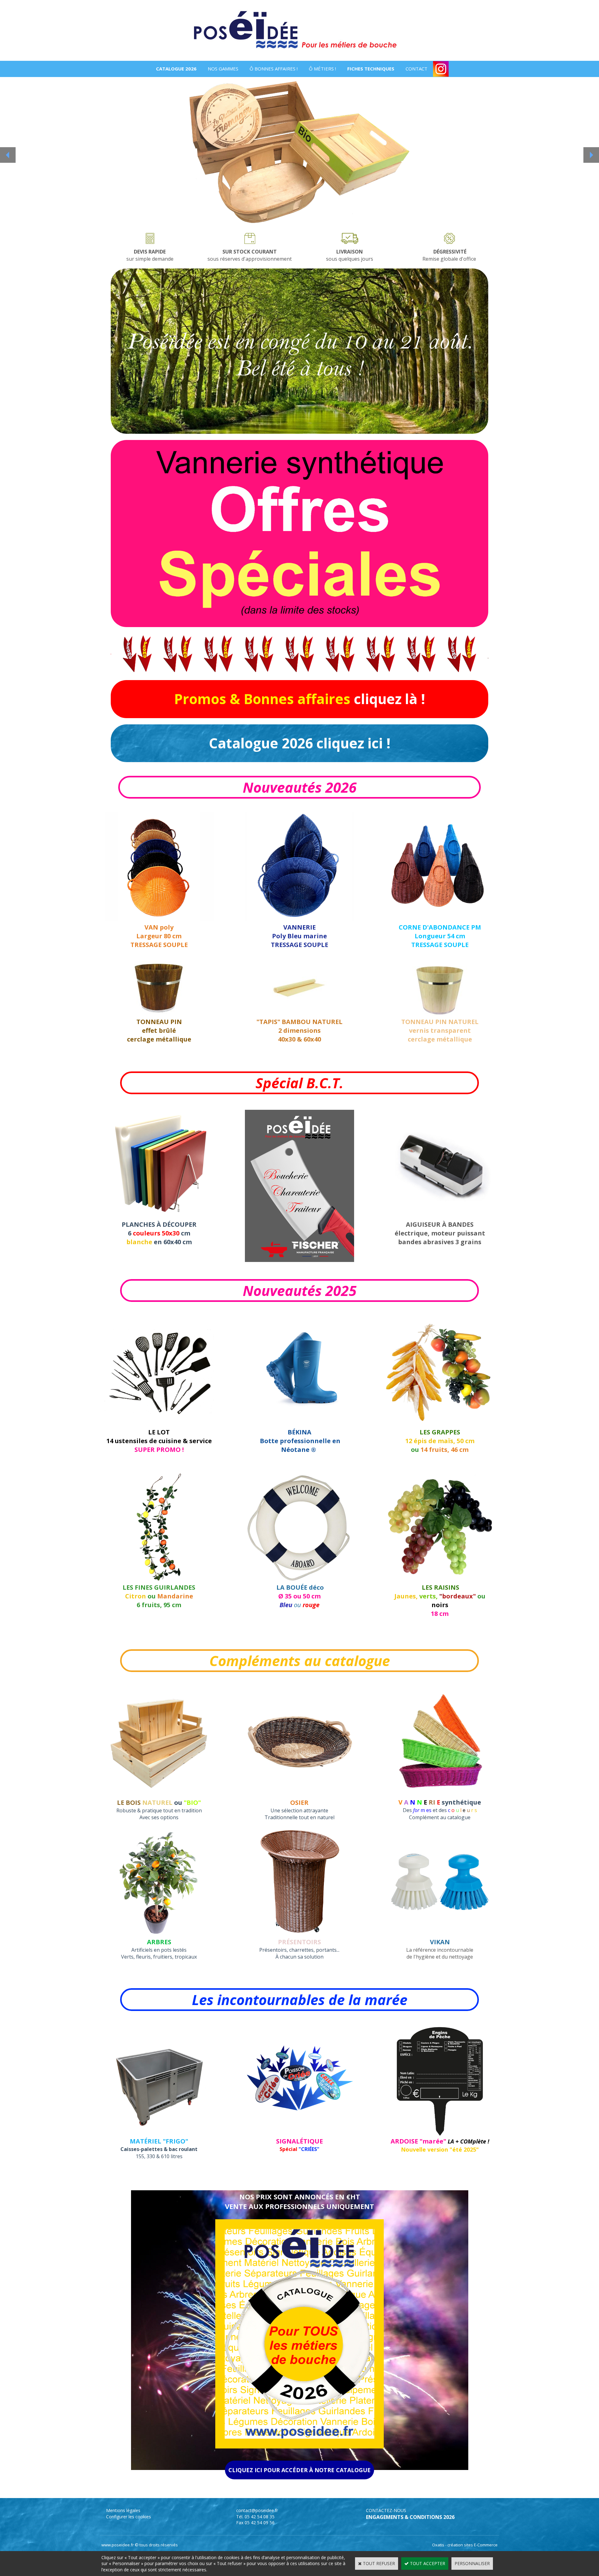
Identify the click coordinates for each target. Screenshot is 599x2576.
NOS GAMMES (223, 69)
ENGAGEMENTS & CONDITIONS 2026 (410, 2517)
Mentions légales (123, 2510)
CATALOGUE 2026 (176, 69)
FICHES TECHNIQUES (371, 69)
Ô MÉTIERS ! (322, 69)
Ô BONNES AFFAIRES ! (274, 69)
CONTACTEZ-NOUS (386, 2510)
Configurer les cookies (129, 2517)
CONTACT (416, 69)
